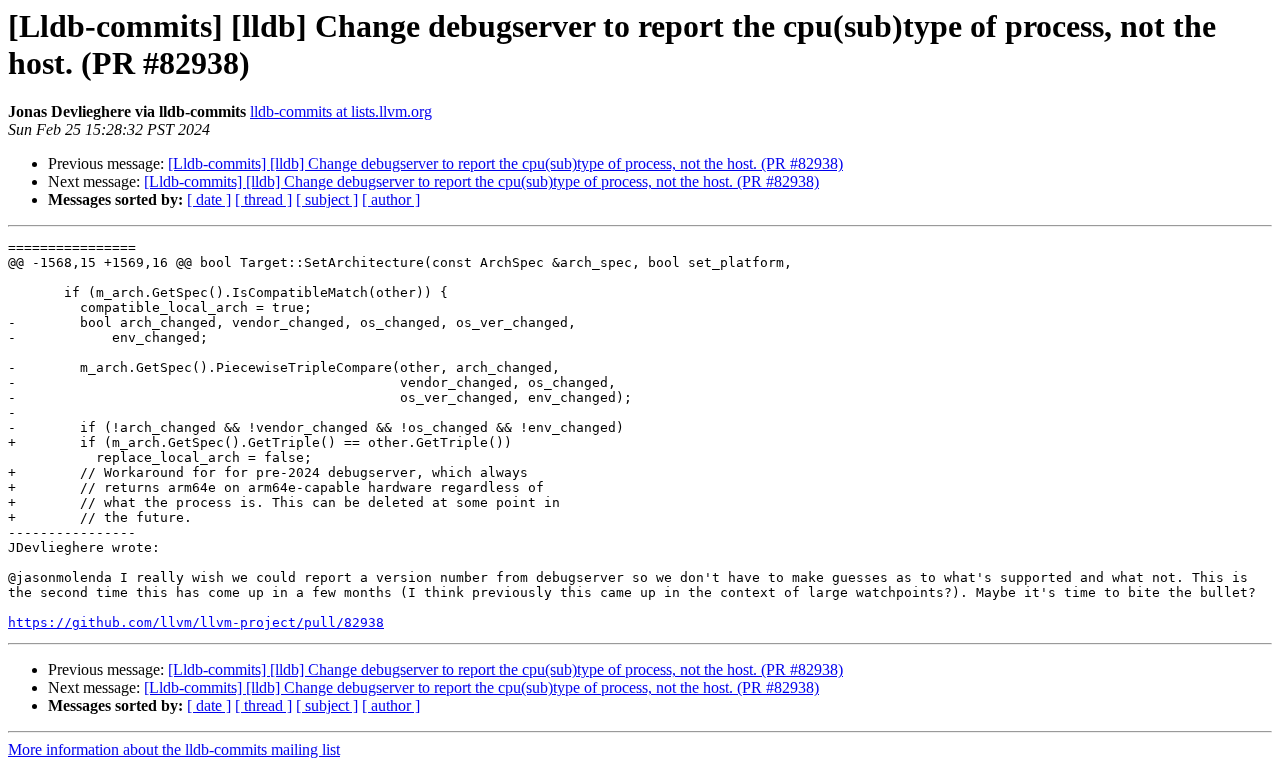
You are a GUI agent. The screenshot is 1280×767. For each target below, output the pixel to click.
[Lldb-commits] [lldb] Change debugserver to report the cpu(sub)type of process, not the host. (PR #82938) (505, 163)
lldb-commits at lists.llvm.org (341, 111)
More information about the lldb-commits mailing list (174, 749)
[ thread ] (263, 199)
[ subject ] (327, 199)
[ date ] (209, 199)
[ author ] (391, 199)
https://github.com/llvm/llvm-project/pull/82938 (196, 622)
